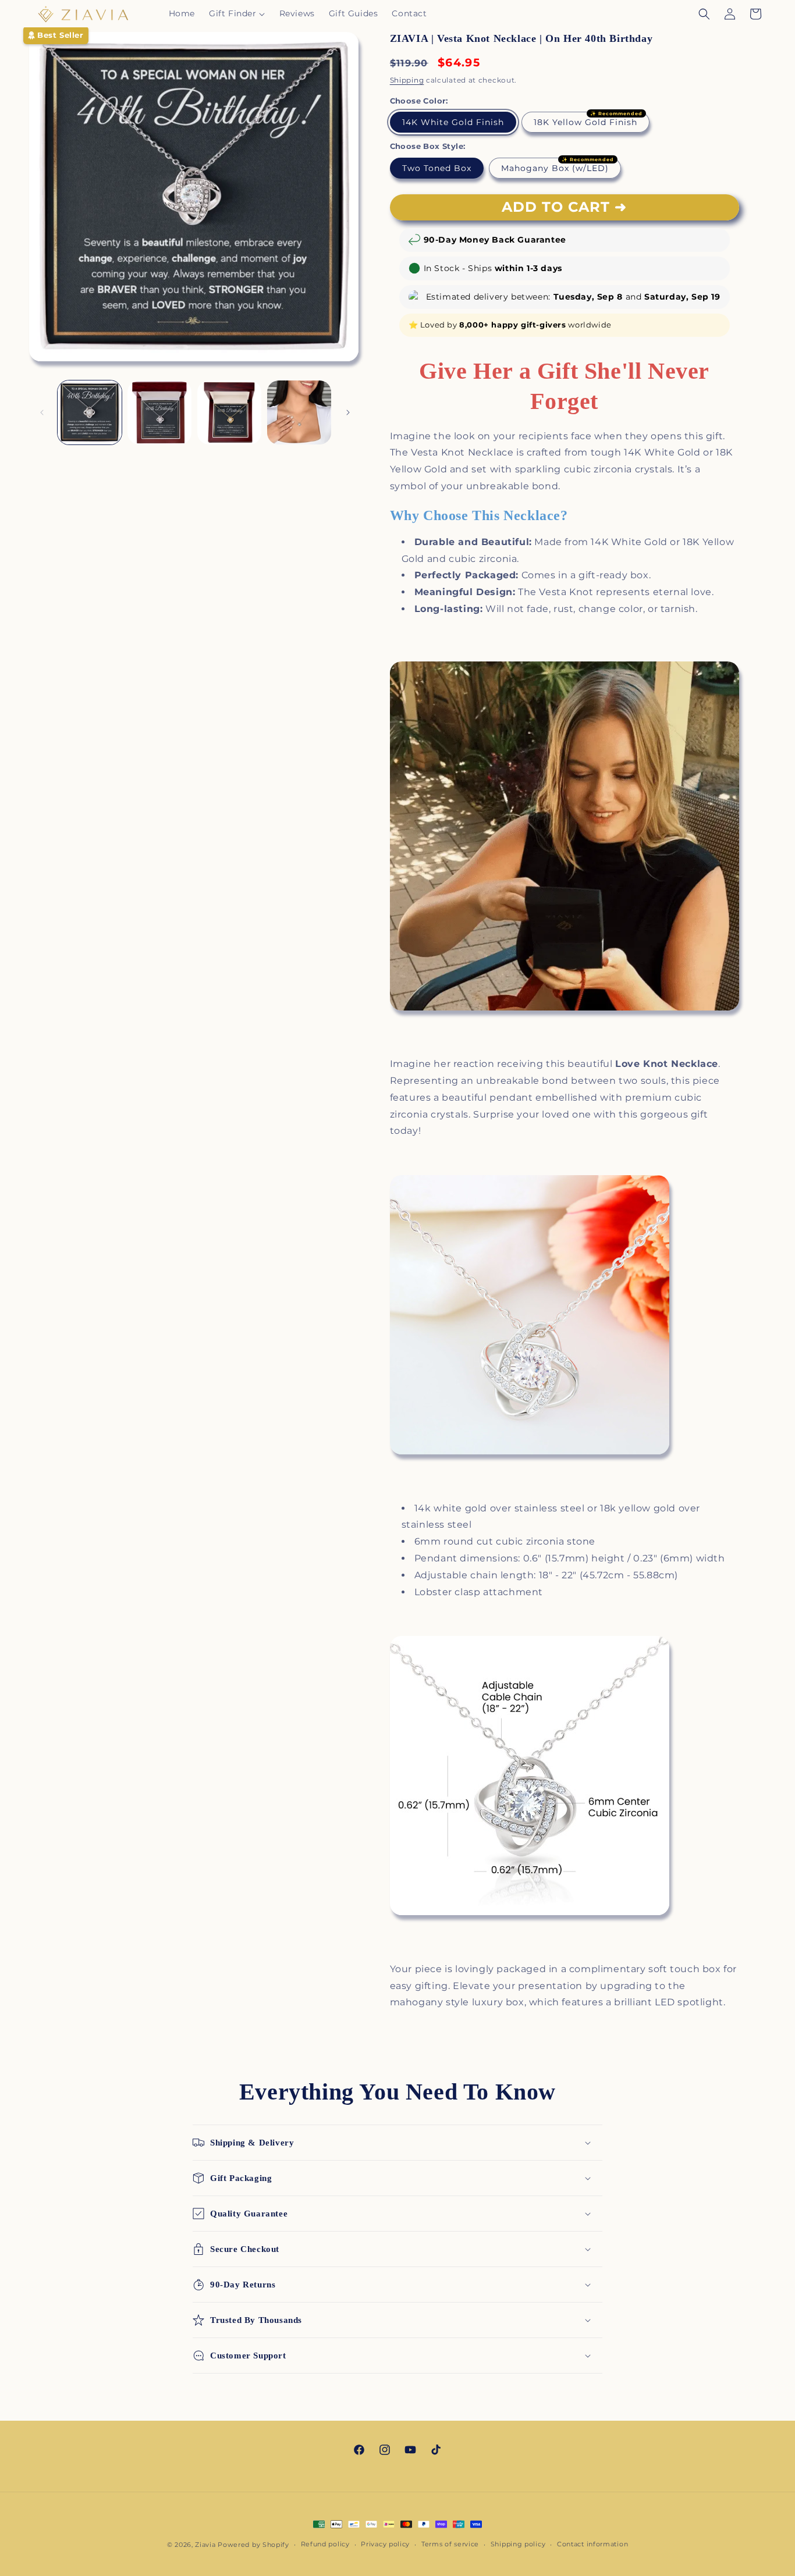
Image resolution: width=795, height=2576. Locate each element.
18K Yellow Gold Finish (585, 122)
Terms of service (450, 2544)
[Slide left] (42, 412)
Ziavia (205, 2545)
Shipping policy (518, 2544)
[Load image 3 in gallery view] (159, 412)
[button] (237, 13)
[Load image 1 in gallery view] (90, 412)
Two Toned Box (437, 168)
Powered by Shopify (253, 2545)
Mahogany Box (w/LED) (555, 168)
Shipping (407, 80)
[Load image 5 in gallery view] (299, 412)
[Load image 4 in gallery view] (229, 412)
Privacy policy (385, 2544)
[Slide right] (348, 412)
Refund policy (325, 2544)
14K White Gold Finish (453, 122)
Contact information (592, 2544)
